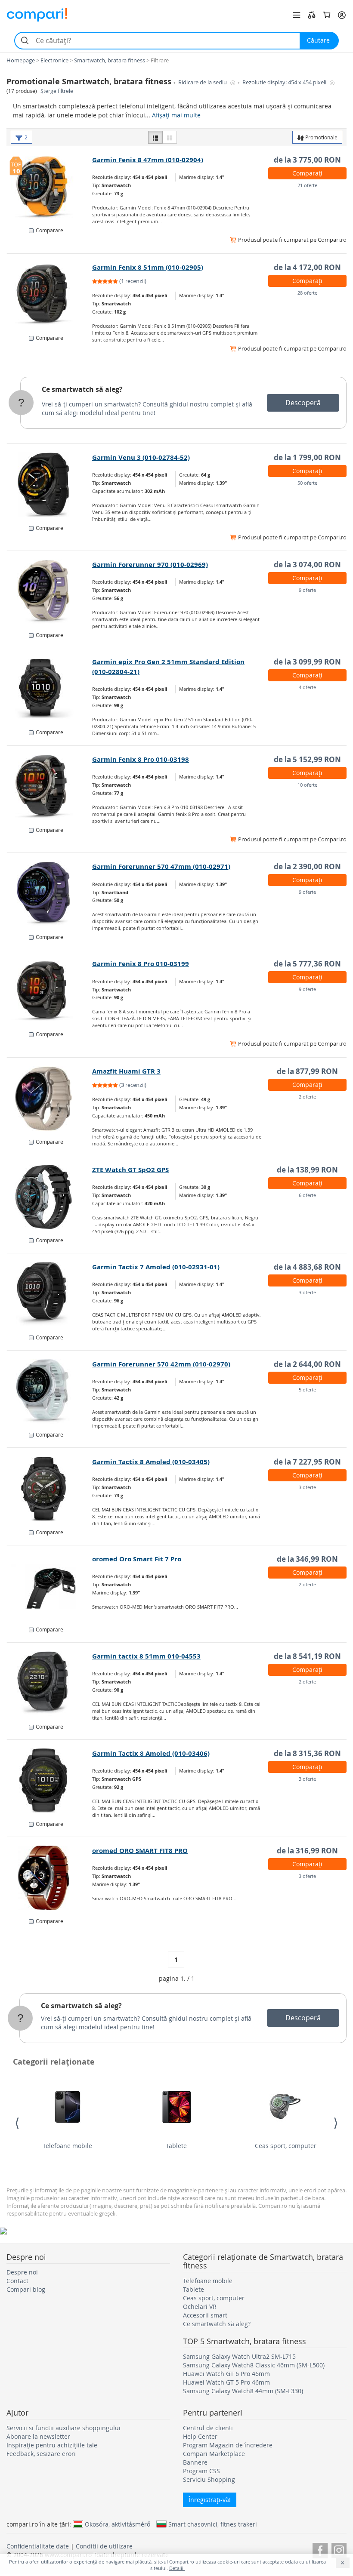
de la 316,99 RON (307, 1851)
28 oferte (307, 293)
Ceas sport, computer (286, 2146)
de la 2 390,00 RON (307, 866)
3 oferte (307, 1292)
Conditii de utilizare (104, 2546)
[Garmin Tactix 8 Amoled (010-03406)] (50, 1781)
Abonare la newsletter (38, 2436)
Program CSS (201, 2471)
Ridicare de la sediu (203, 82)
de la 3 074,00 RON (307, 565)
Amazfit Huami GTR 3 (126, 1071)
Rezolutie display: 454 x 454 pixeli (285, 82)
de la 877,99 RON (307, 1071)
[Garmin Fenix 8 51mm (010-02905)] (50, 295)
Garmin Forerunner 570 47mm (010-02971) (161, 866)
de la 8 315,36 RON (307, 1753)
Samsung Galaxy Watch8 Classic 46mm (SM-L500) (254, 2365)
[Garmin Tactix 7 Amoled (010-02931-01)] (50, 1294)
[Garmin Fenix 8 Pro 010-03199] (50, 991)
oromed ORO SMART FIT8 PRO (140, 1851)
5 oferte (307, 1390)
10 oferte (307, 785)
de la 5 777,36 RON (307, 964)
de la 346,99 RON (307, 1559)
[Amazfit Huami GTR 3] (50, 1099)
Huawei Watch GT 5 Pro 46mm (226, 2382)
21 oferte (307, 185)
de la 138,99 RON (307, 1170)
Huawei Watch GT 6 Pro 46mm (226, 2374)
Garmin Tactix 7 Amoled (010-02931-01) (156, 1267)
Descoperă (303, 403)
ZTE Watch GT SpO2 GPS (130, 1170)
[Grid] (170, 137)
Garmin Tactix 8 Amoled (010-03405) (151, 1462)
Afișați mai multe (176, 115)
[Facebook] (320, 2549)
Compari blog (26, 2289)
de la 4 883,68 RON (307, 1267)
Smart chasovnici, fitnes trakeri (213, 2524)
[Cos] (327, 15)
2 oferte (307, 1097)
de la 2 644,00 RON (307, 1364)
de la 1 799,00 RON (307, 457)
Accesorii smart (205, 2315)
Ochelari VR (200, 2307)
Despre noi (22, 2272)
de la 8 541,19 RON (307, 1656)
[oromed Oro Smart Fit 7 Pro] (50, 1586)
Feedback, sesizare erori (41, 2454)
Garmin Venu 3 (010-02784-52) (141, 457)
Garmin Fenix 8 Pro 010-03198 (141, 759)
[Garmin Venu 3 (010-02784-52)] (50, 485)
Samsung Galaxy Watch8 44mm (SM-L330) (243, 2391)
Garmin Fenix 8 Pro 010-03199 (141, 964)
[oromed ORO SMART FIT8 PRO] (50, 1878)
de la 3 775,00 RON (307, 160)
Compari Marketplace (214, 2454)
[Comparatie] (312, 15)
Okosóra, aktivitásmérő (118, 2524)
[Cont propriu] (342, 15)
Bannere (195, 2462)
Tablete (176, 2146)
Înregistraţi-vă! (210, 2500)
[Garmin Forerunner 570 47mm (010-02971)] (50, 894)
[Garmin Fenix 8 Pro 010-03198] (50, 787)
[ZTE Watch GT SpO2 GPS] (50, 1197)
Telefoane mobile (67, 2146)
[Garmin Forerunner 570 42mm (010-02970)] (50, 1391)
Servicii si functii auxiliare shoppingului (63, 2428)
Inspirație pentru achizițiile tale (52, 2445)
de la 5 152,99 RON (307, 759)
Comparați (307, 173)
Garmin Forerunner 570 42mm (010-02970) (161, 1364)
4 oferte (307, 687)
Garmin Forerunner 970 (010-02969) (150, 565)
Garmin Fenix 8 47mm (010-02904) (148, 160)
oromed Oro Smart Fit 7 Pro (137, 1559)
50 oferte (307, 483)
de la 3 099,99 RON (307, 662)
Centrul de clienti (208, 2428)
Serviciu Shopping (209, 2479)
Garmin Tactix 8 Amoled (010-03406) (151, 1753)
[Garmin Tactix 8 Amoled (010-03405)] (50, 1489)
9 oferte (307, 590)
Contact (17, 2281)
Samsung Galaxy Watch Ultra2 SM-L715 (239, 2356)
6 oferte (307, 1195)
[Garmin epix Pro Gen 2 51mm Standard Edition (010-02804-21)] (50, 689)
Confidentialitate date (38, 2546)
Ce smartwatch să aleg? (82, 389)
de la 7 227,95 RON (307, 1462)
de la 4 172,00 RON (307, 267)
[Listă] (155, 137)
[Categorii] (297, 15)
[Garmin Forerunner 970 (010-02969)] (50, 592)
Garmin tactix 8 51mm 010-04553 (146, 1656)
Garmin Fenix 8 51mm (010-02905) (148, 267)
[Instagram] (339, 2549)
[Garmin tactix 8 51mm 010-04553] (50, 1683)
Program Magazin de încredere (228, 2445)
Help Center (200, 2436)
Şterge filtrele (57, 91)
